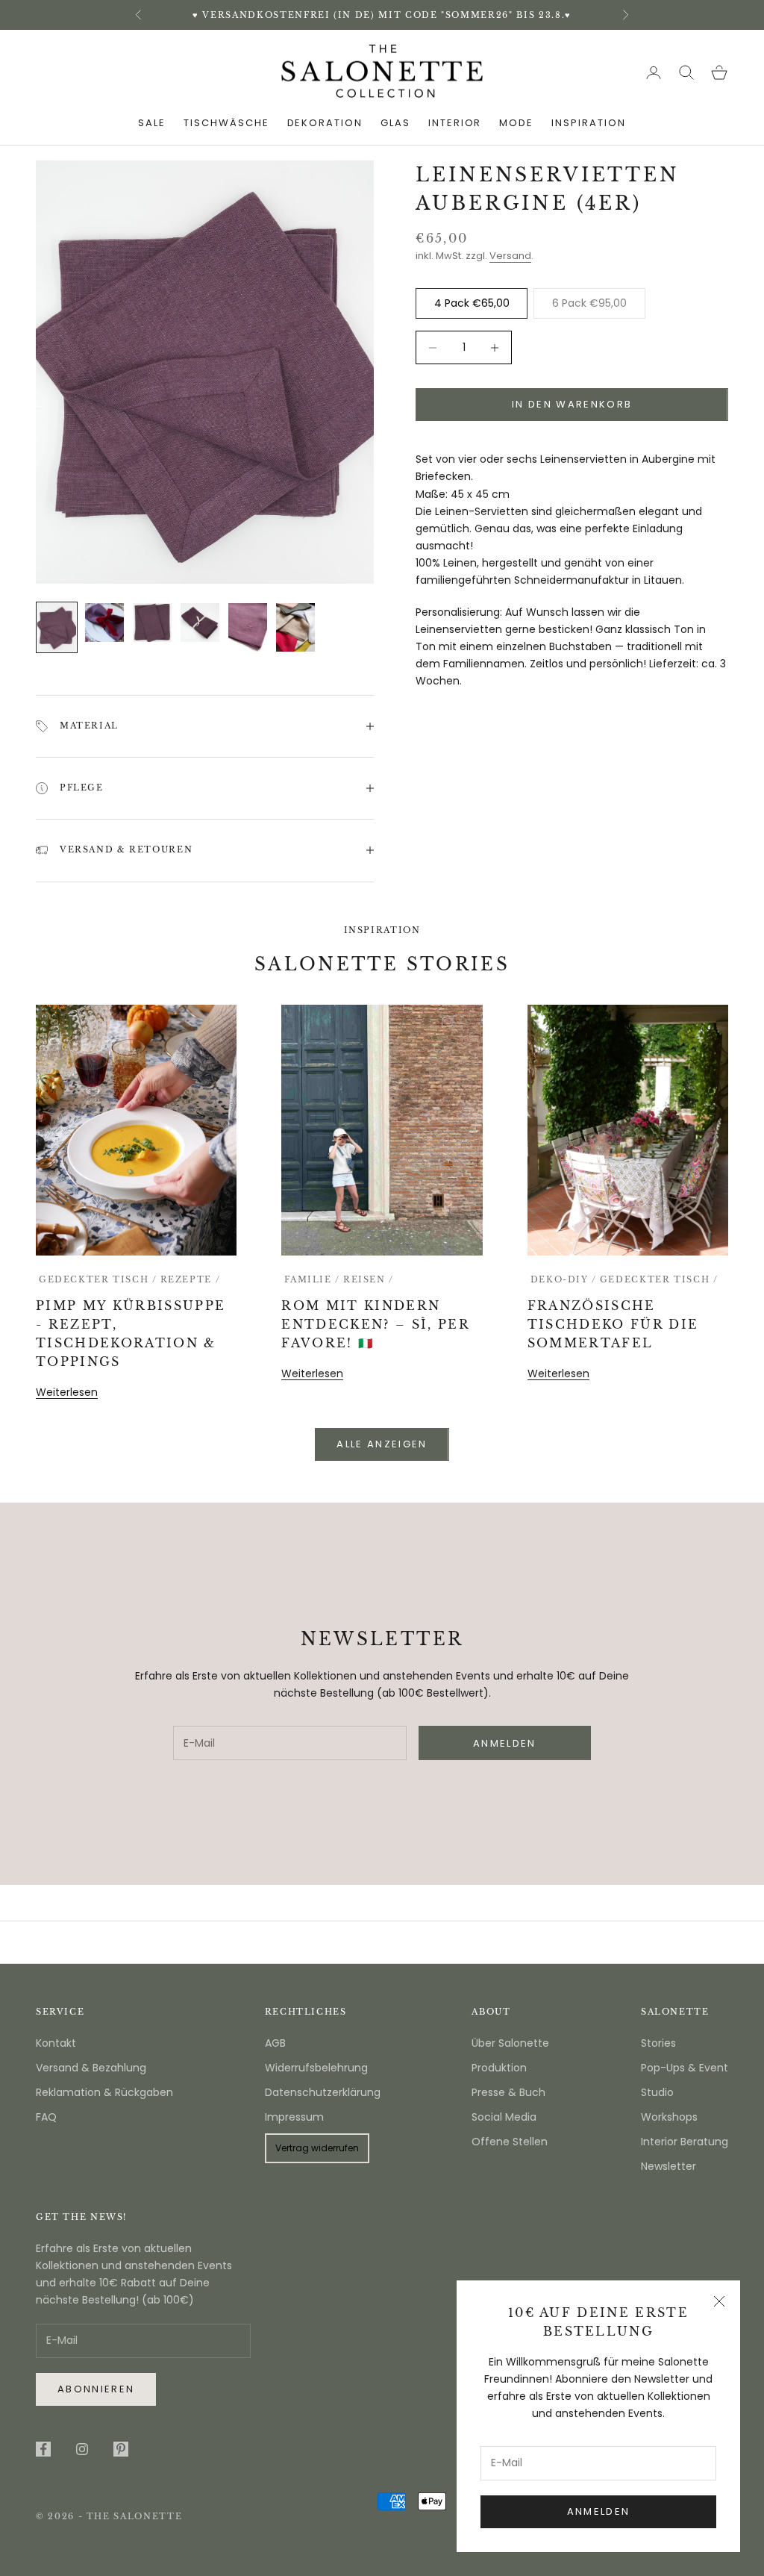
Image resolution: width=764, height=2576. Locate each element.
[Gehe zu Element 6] (295, 627)
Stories (658, 2043)
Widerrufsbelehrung (316, 2068)
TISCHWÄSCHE (226, 123)
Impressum (294, 2117)
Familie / (312, 1280)
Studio (657, 2092)
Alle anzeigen (382, 1444)
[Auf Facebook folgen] (43, 2449)
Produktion (499, 2068)
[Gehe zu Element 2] (104, 623)
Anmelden (599, 2511)
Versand (510, 256)
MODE (516, 123)
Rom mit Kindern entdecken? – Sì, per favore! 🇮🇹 (375, 1325)
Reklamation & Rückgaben (104, 2092)
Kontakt (56, 2043)
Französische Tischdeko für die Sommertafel (613, 1325)
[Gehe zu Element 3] (152, 623)
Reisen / (369, 1280)
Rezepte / (191, 1280)
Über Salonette (510, 2043)
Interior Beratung (685, 2142)
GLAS (395, 123)
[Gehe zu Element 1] (57, 627)
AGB (275, 2043)
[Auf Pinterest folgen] (121, 2449)
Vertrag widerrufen (317, 2148)
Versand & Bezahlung (91, 2068)
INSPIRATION (588, 123)
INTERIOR (455, 123)
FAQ (46, 2117)
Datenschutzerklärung (323, 2092)
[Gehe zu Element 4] (200, 623)
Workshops (669, 2117)
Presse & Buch (508, 2092)
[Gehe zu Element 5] (248, 627)
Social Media (504, 2117)
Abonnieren (96, 2389)
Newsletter (668, 2166)
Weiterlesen (67, 1392)
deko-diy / (564, 1280)
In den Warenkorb (572, 404)
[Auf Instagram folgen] (82, 2449)
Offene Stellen (510, 2142)
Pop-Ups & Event (685, 2068)
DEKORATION (325, 123)
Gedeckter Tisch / (98, 1280)
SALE (152, 123)
